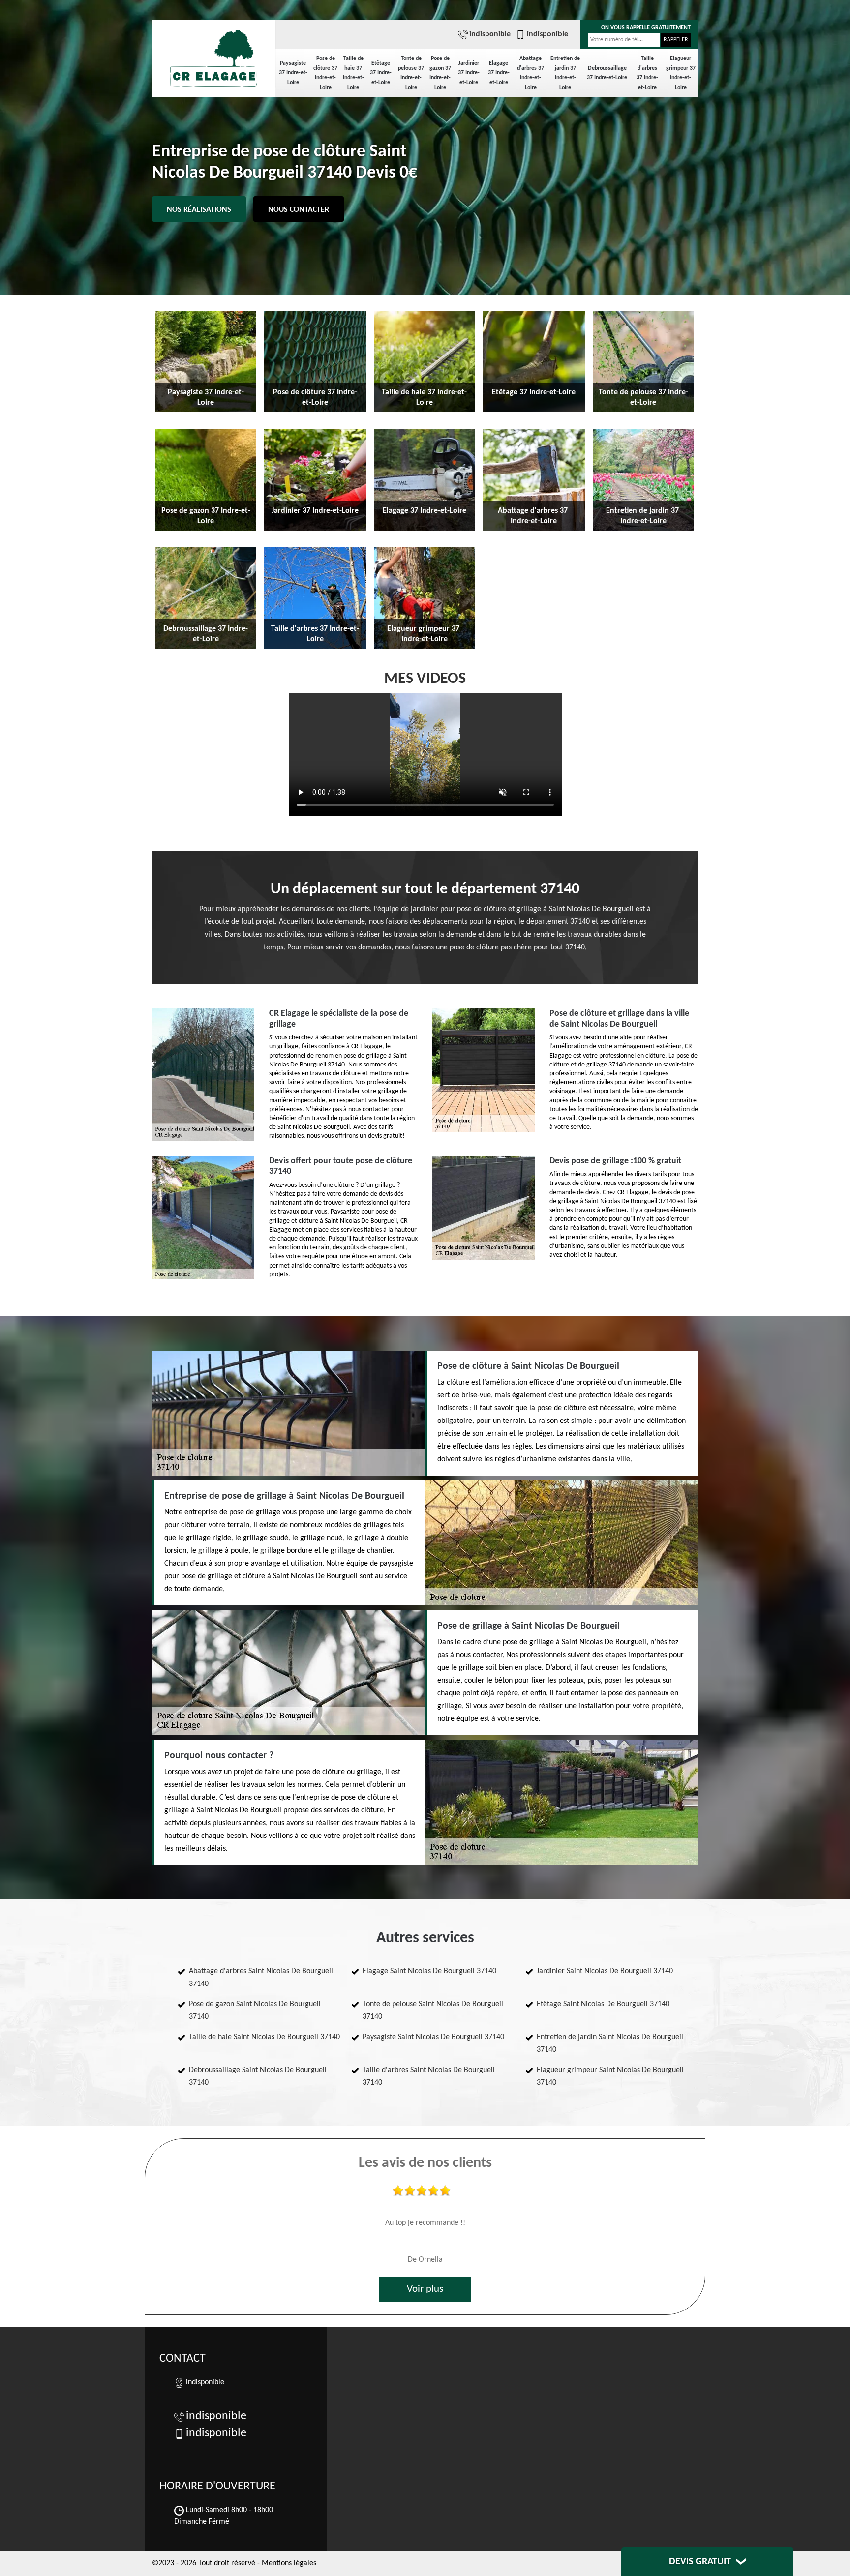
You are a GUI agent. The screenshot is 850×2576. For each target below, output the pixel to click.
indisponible (490, 34)
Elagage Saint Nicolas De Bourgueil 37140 (429, 1971)
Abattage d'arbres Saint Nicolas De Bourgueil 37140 (261, 1978)
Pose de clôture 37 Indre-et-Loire (325, 73)
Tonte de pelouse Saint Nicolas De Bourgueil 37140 (433, 2011)
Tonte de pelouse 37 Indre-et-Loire (411, 73)
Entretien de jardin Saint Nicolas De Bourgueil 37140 (610, 2043)
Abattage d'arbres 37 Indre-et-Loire (531, 73)
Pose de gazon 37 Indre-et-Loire (440, 73)
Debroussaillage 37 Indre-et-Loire (607, 73)
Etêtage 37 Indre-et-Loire (381, 73)
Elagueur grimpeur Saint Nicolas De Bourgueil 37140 (610, 2076)
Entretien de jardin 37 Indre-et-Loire (565, 73)
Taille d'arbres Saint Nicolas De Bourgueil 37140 (429, 2076)
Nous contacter (299, 210)
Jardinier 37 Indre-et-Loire (469, 73)
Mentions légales (289, 2563)
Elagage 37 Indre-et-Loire (499, 73)
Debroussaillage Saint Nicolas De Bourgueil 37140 (258, 2076)
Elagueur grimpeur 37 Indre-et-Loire (681, 73)
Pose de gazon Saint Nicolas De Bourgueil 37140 (255, 2011)
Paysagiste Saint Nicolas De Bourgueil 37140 (433, 2037)
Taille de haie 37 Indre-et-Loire (353, 73)
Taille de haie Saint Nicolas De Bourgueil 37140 (264, 2037)
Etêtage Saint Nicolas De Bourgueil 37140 (603, 2004)
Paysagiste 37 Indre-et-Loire (293, 73)
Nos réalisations (199, 210)
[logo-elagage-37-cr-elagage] (213, 54)
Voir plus (425, 2289)
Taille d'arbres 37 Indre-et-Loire (647, 73)
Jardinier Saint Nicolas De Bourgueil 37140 (605, 1971)
